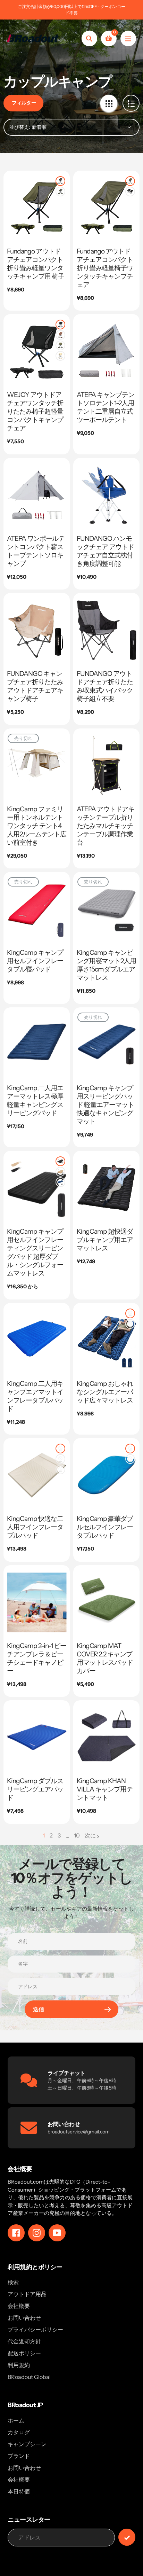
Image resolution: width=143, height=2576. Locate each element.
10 (77, 1836)
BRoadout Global (29, 2377)
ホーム (16, 2420)
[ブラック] (60, 181)
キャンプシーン (27, 2444)
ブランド (19, 2456)
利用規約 (19, 2365)
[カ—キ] (60, 356)
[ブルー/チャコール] (130, 1459)
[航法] (128, 38)
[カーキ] (60, 1172)
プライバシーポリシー (35, 2329)
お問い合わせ (24, 2318)
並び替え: (20, 127)
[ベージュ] (60, 1459)
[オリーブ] (130, 1324)
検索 (13, 2282)
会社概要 (19, 2306)
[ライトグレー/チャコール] (130, 1449)
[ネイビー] (60, 1182)
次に (90, 1835)
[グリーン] (60, 192)
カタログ (19, 2432)
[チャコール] (130, 1313)
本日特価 (19, 2491)
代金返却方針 (24, 2341)
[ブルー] (60, 1469)
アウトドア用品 (27, 2294)
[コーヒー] (60, 335)
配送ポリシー (24, 2353)
